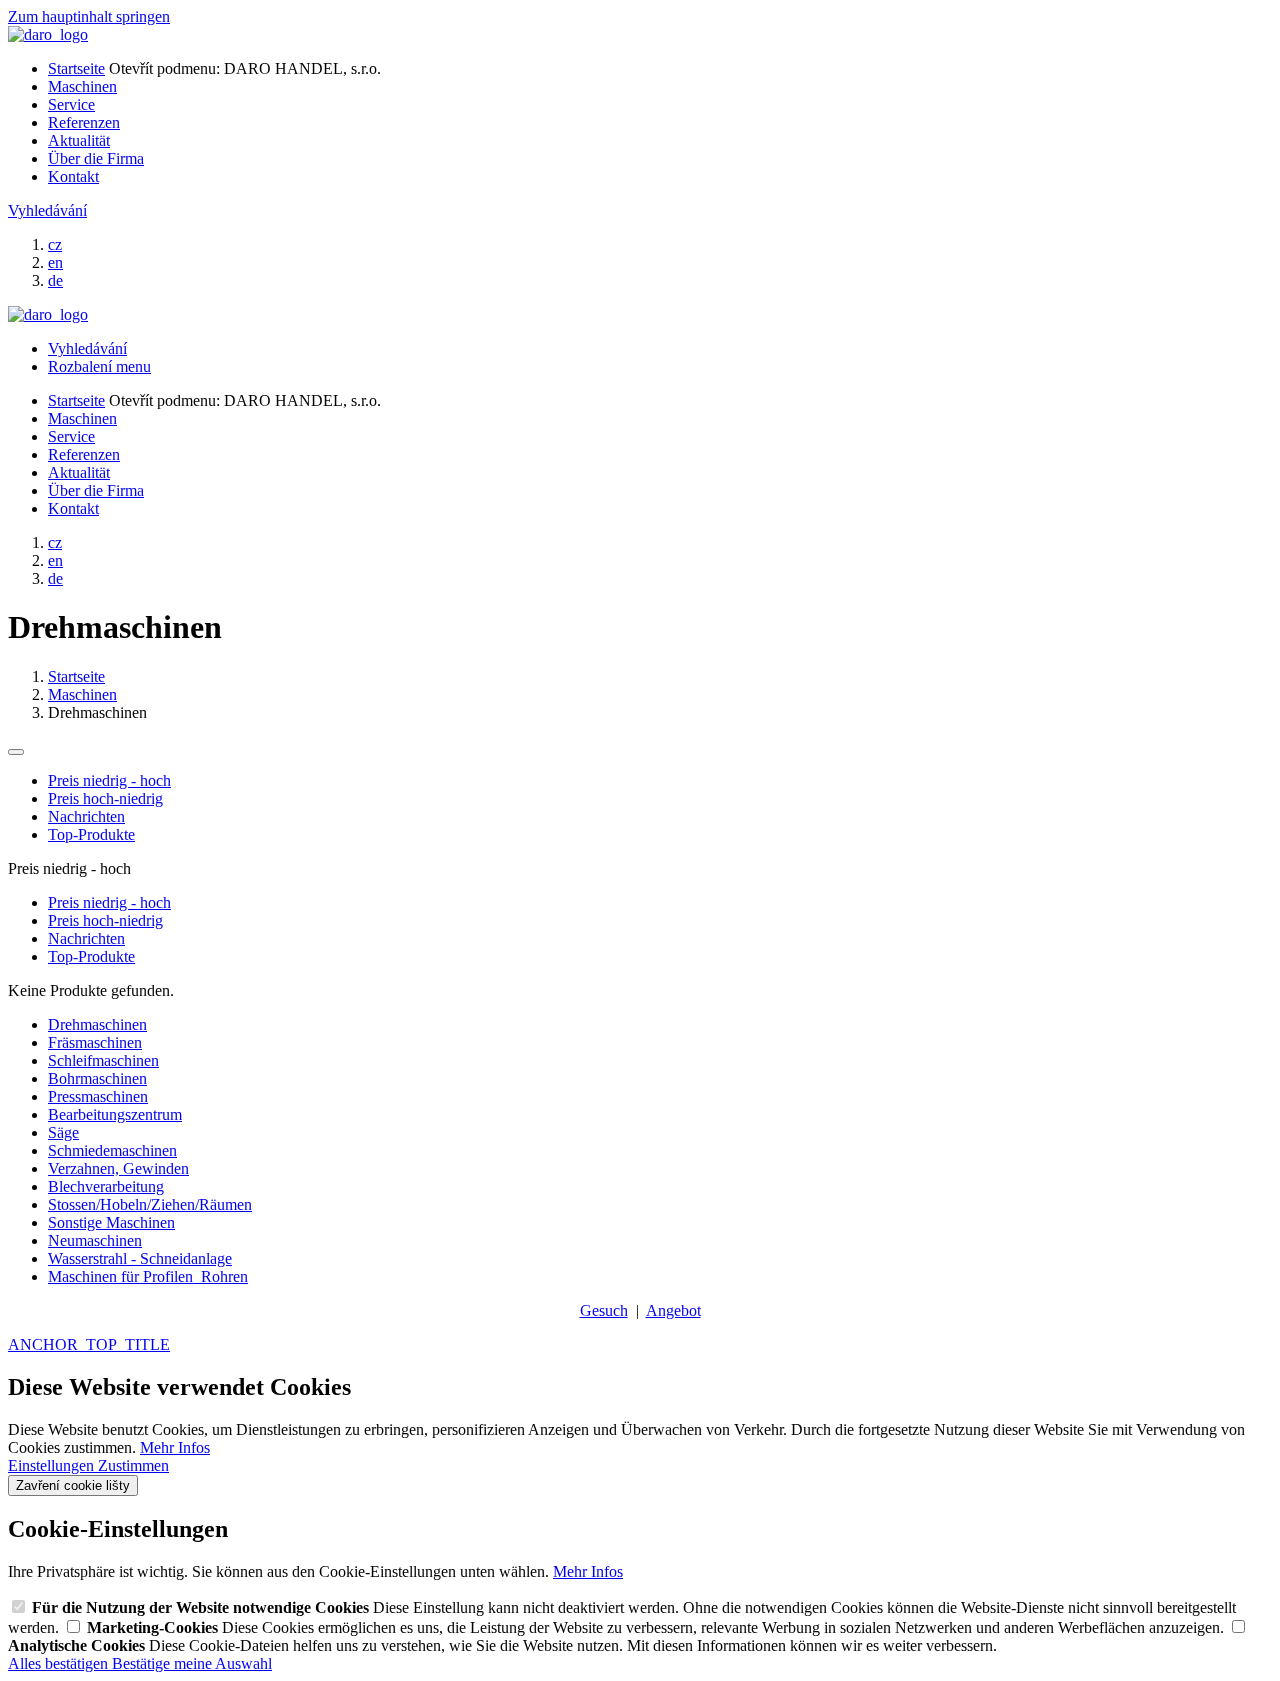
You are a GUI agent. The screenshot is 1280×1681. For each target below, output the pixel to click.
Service (71, 104)
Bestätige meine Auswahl (192, 1663)
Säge (63, 1132)
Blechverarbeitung (106, 1186)
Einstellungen (53, 1465)
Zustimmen (133, 1465)
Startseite (76, 68)
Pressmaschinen (98, 1096)
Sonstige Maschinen (111, 1222)
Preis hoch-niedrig (105, 798)
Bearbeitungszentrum (115, 1114)
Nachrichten (86, 816)
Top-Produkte (91, 834)
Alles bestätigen (60, 1663)
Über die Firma (96, 158)
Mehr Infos (175, 1447)
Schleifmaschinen (103, 1060)
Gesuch (604, 1310)
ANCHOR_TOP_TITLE (89, 1344)
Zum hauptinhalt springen (89, 16)
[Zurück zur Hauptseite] (48, 34)
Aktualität (79, 140)
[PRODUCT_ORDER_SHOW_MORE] (16, 752)
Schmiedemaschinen (112, 1150)
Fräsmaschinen (95, 1042)
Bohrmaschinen (97, 1078)
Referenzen (84, 122)
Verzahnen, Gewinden (118, 1168)
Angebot (673, 1310)
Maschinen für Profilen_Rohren (148, 1276)
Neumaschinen (95, 1240)
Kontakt (73, 176)
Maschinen (82, 86)
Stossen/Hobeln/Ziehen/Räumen (150, 1204)
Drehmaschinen (97, 1024)
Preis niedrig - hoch (109, 780)
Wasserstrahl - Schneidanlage (140, 1258)
